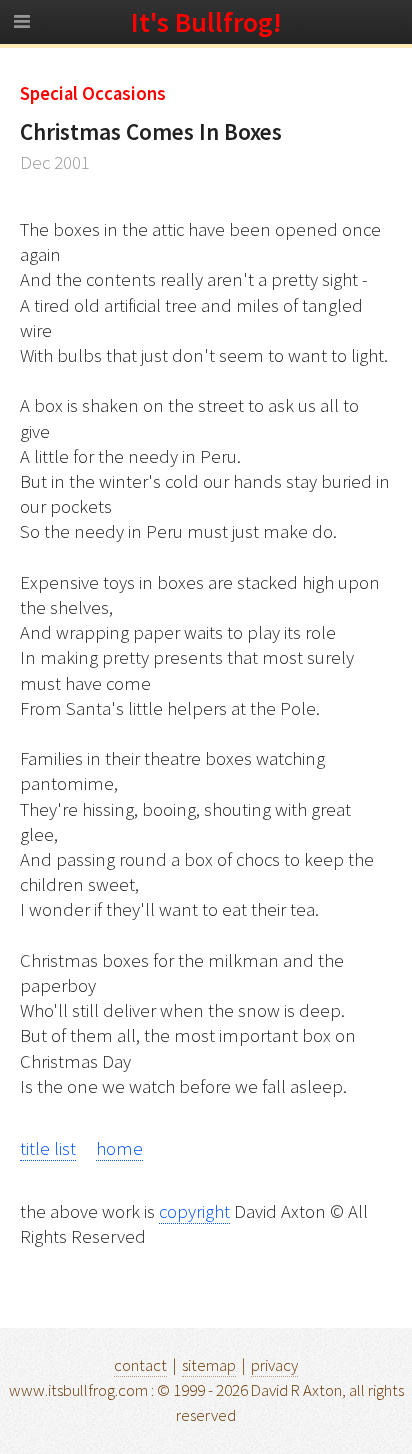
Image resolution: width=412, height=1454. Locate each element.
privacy (274, 1365)
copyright (194, 1211)
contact (140, 1365)
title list (48, 1148)
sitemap (209, 1365)
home (119, 1148)
